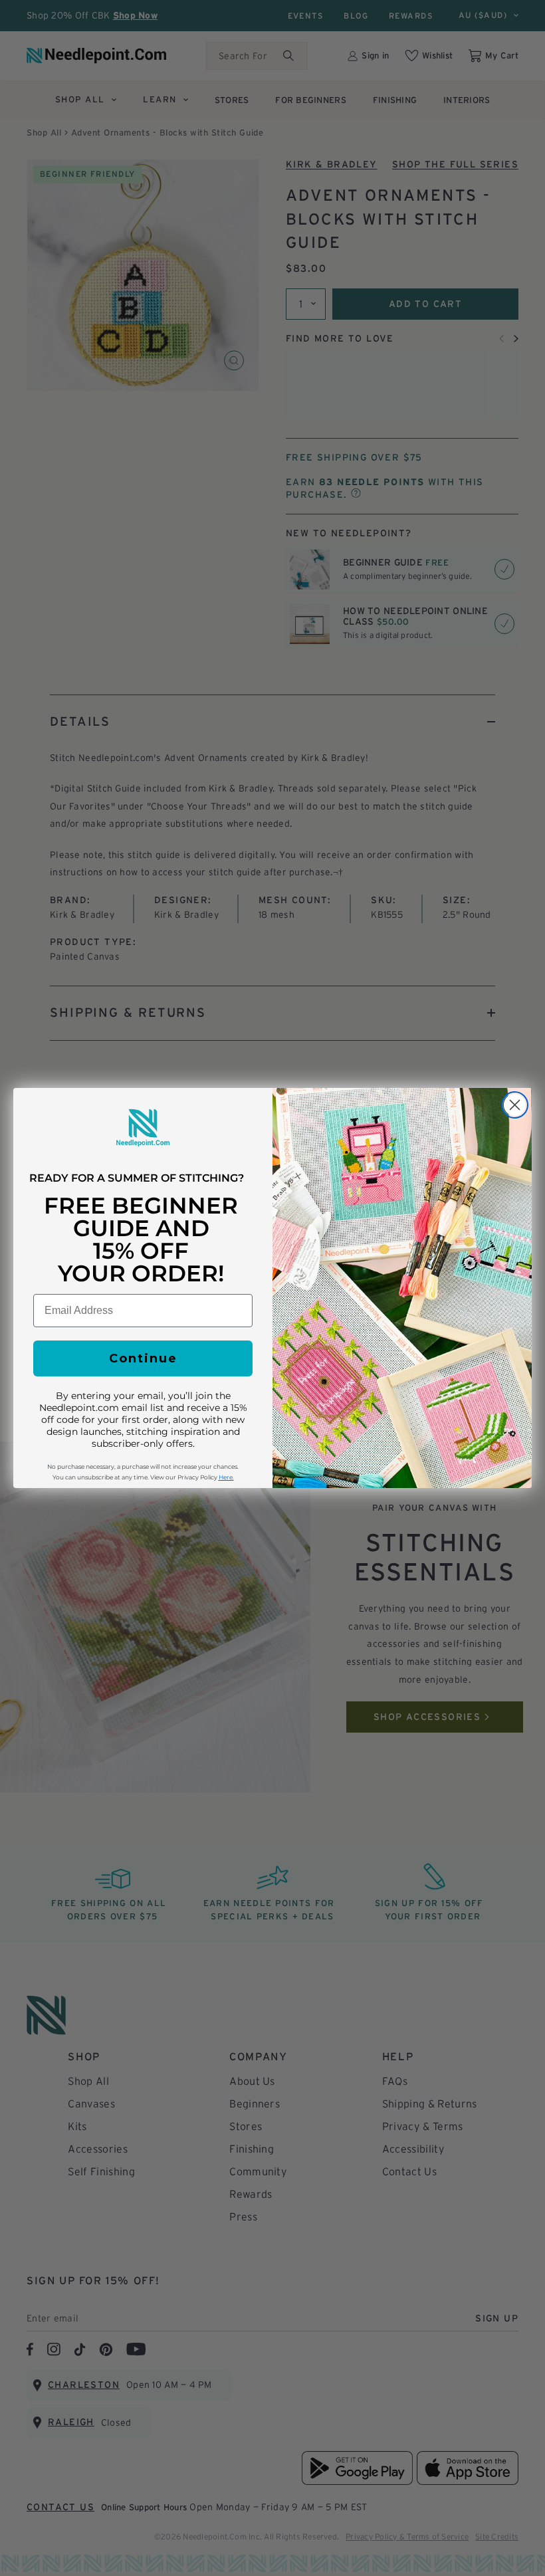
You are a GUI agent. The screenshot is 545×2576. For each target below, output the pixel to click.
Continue (143, 1358)
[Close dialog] (515, 1105)
